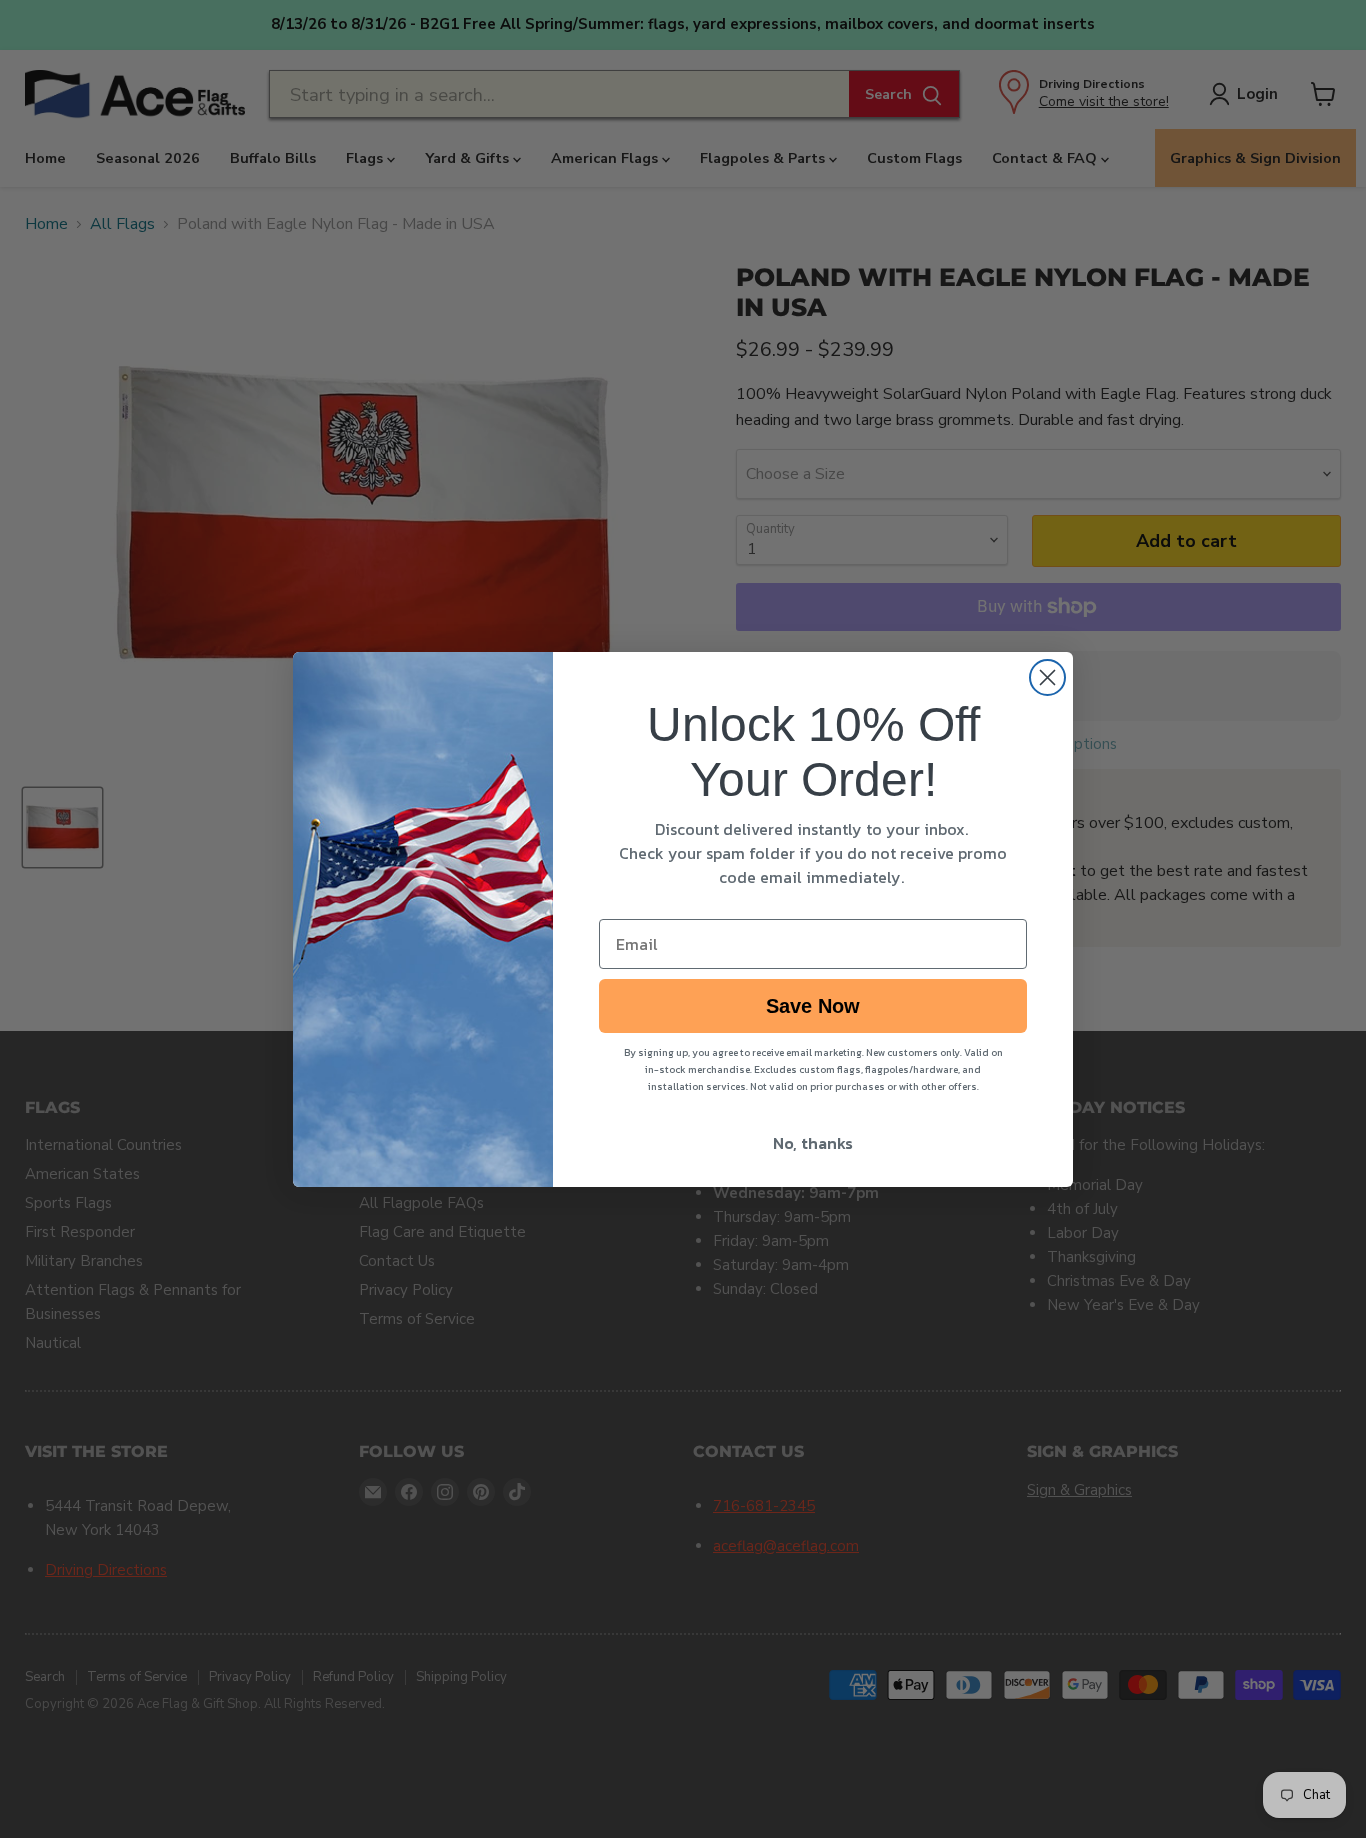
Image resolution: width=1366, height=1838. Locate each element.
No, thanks (813, 1143)
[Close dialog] (1047, 677)
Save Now (813, 1006)
